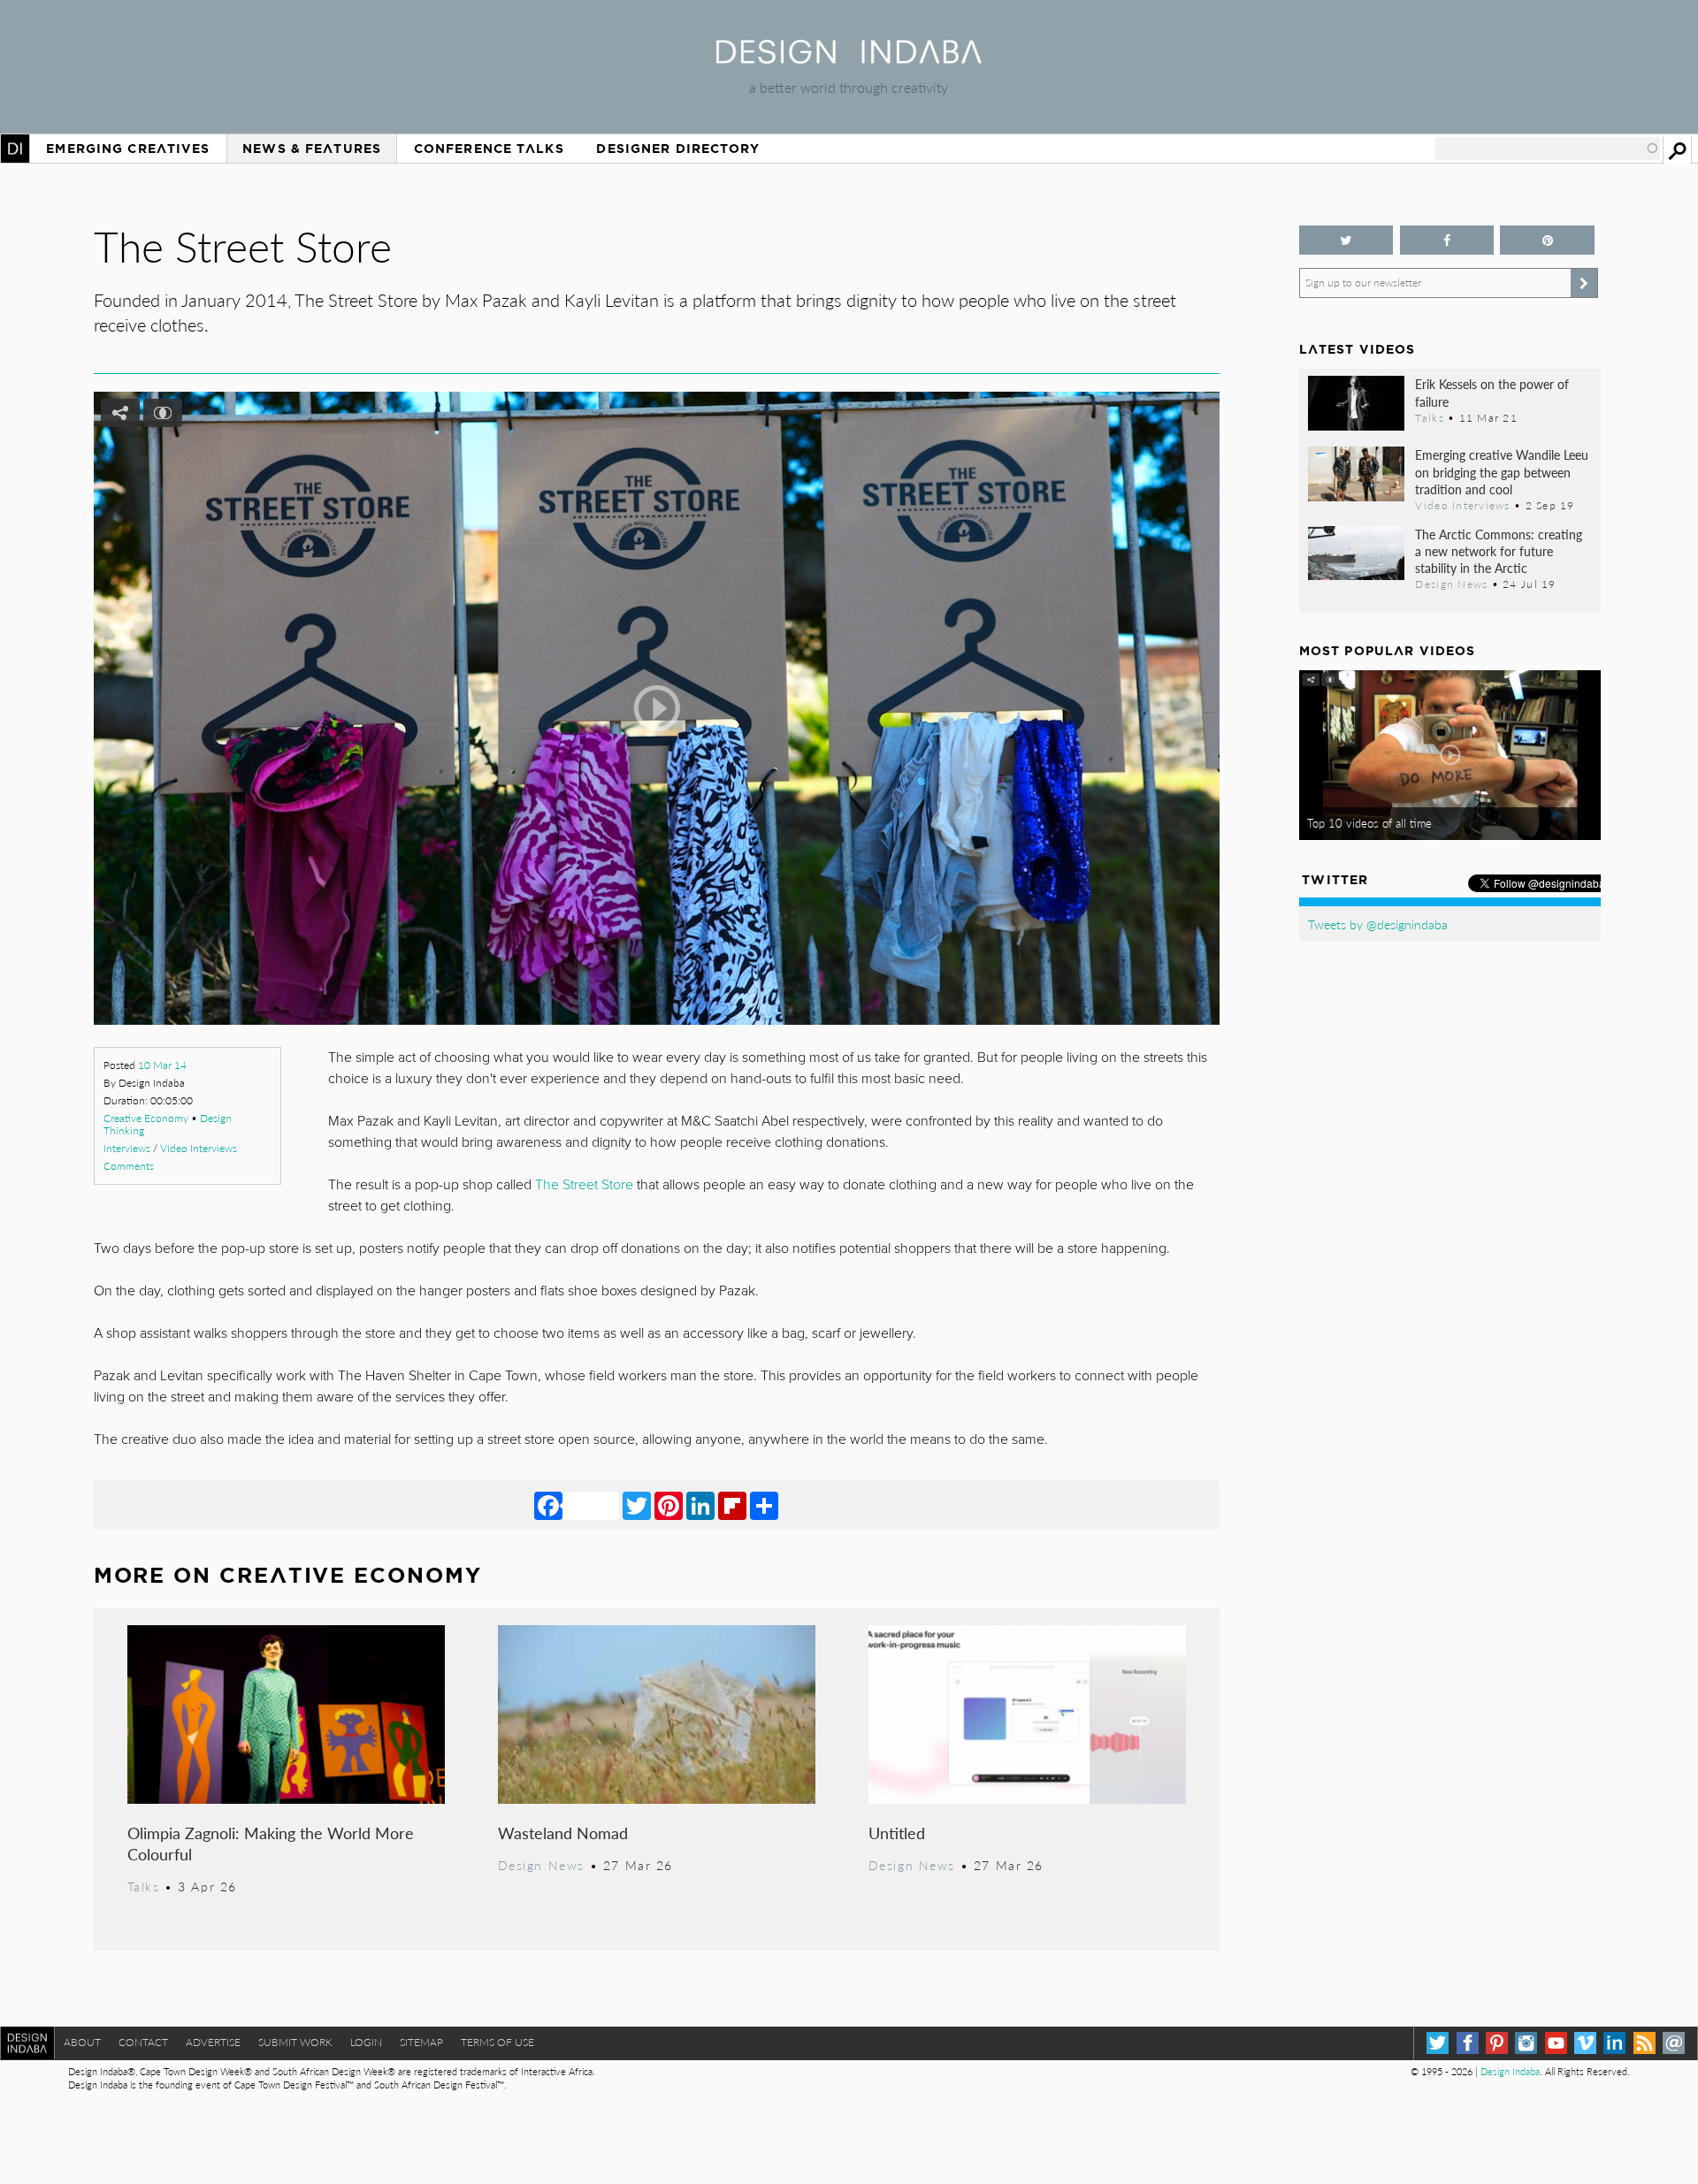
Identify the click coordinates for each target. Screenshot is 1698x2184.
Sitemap (421, 2042)
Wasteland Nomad (563, 1833)
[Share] (764, 1505)
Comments (129, 1166)
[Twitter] (637, 1505)
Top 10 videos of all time (1369, 823)
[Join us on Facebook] (1447, 240)
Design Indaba (1510, 2071)
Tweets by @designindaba (1378, 924)
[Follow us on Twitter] (1346, 240)
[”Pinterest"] (1547, 240)
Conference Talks (489, 149)
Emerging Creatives (128, 149)
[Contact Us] (1674, 2043)
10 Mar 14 (162, 1065)
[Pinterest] (669, 1505)
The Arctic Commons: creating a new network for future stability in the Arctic (1499, 551)
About (82, 2042)
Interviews (127, 1148)
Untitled (897, 1833)
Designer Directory (678, 149)
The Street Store (584, 1185)
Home (15, 149)
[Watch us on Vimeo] (1585, 2043)
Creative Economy (146, 1118)
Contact (143, 2042)
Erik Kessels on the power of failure (1492, 392)
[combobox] (1548, 149)
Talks (144, 1886)
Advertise (213, 2042)
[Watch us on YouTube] (1556, 2043)
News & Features (312, 149)
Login (366, 2042)
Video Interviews (199, 1148)
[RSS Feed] (1644, 2043)
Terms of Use (497, 2042)
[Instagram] (1526, 2043)
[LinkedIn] (700, 1505)
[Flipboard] (732, 1505)
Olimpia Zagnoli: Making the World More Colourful (271, 1843)
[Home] (849, 58)
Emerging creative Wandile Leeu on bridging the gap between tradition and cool (1502, 471)
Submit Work (295, 2042)
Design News (541, 1865)
